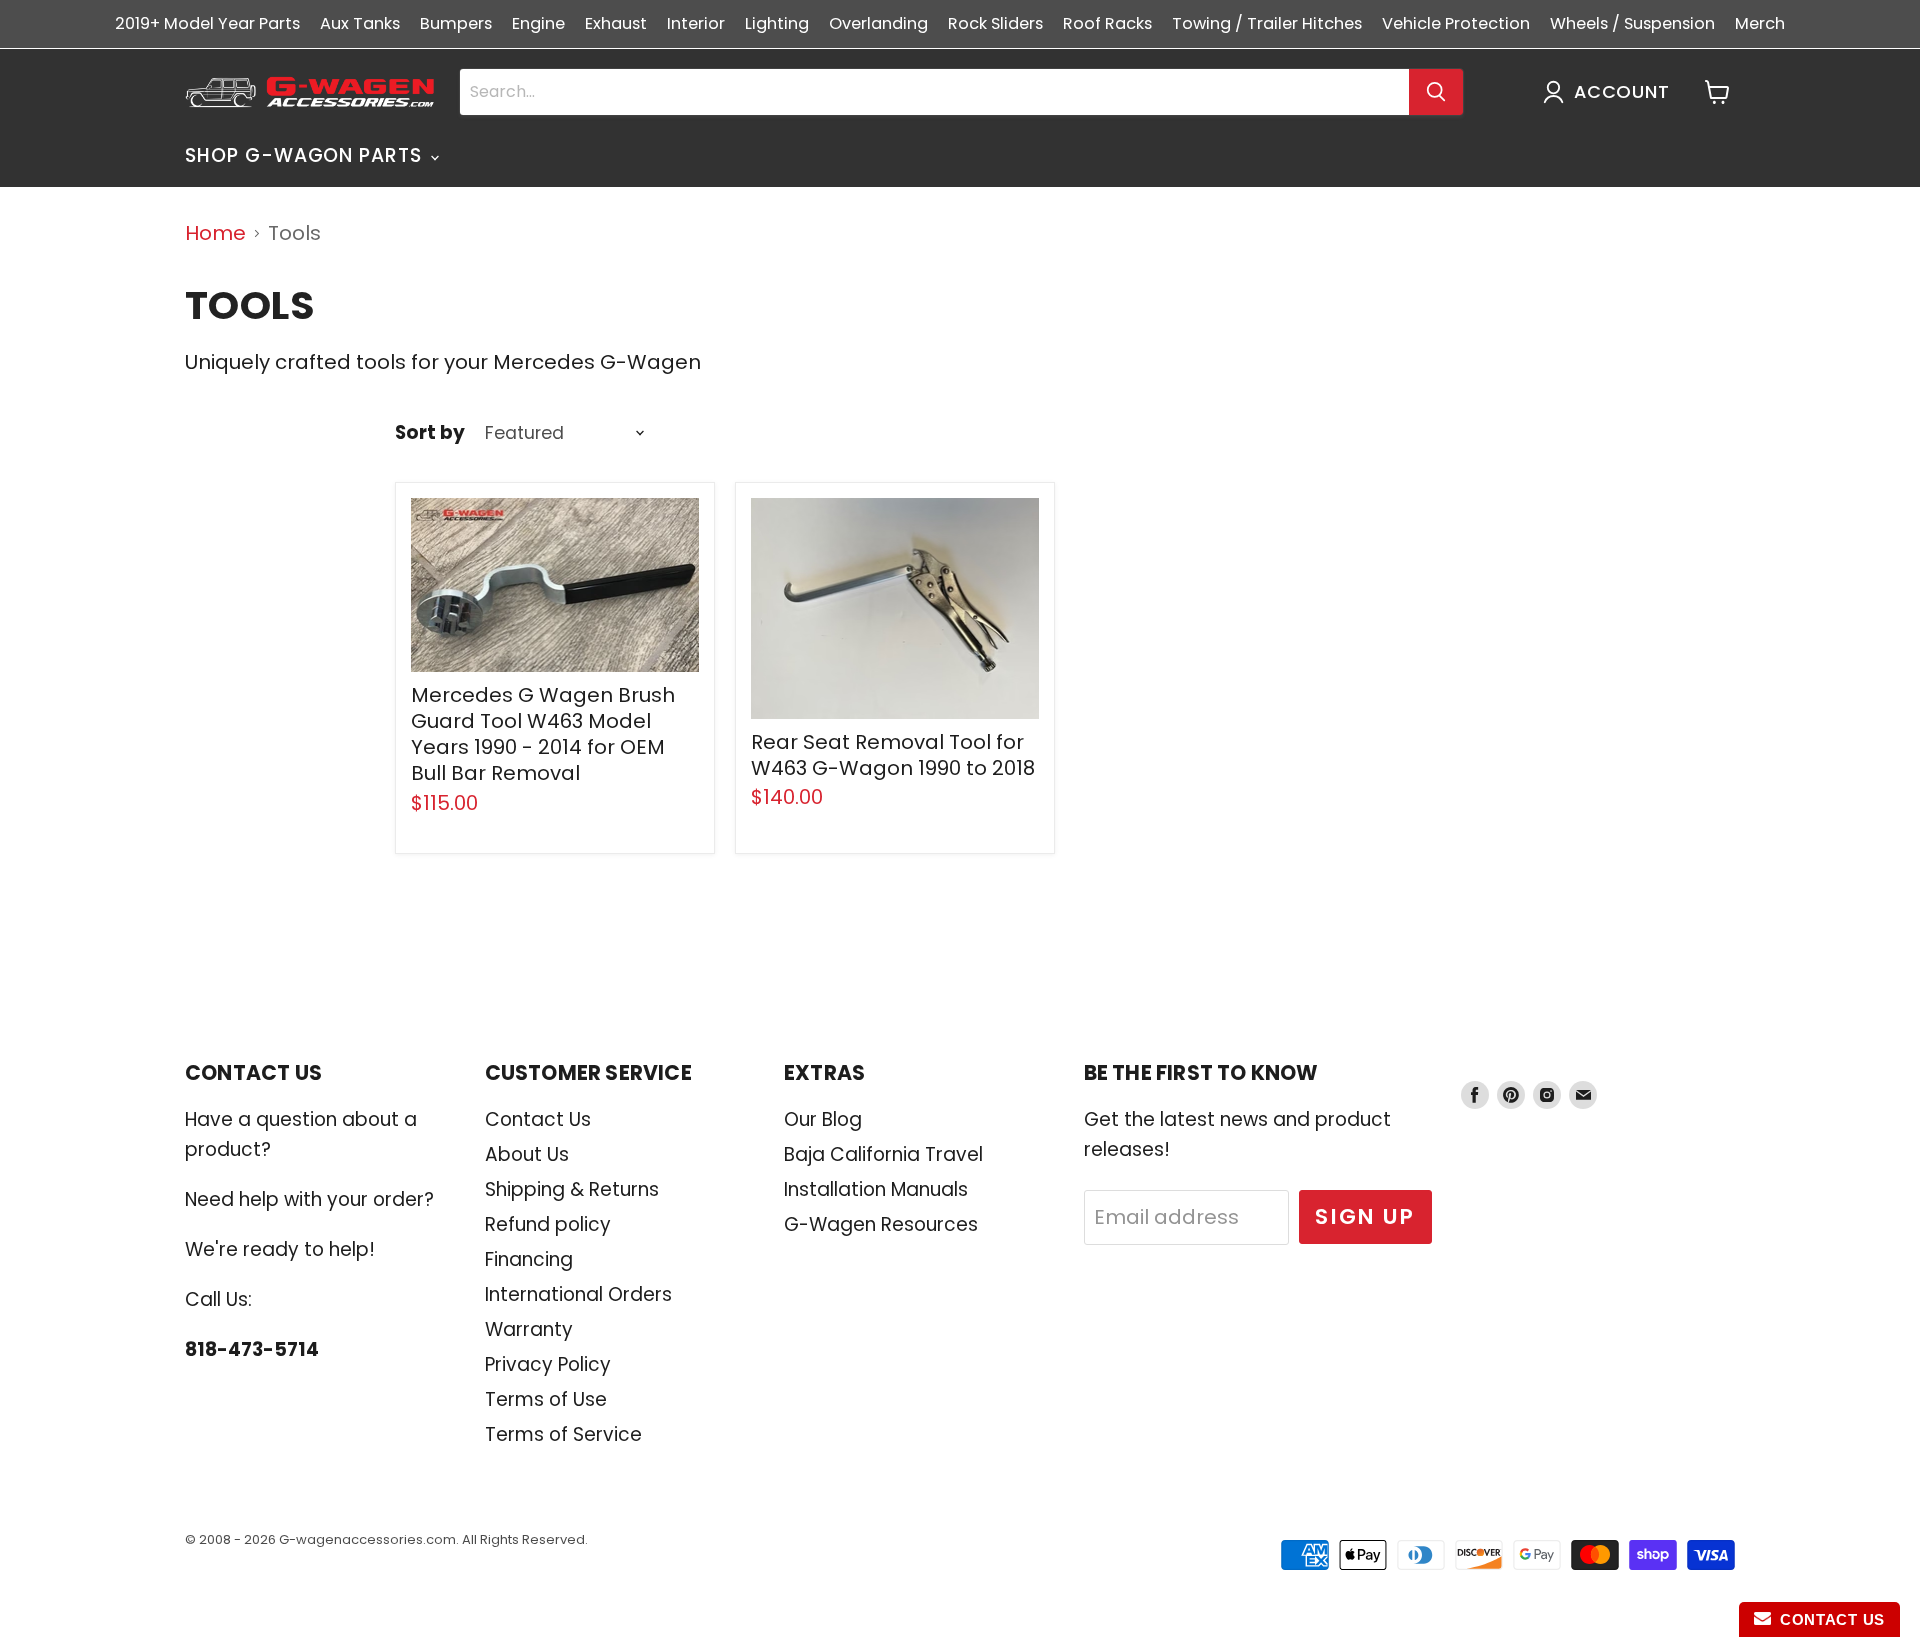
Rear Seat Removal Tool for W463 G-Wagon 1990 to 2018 (893, 755)
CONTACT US (1828, 1619)
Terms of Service (563, 1434)
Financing (529, 1259)
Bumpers (456, 23)
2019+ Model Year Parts (207, 23)
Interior (696, 23)
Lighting (777, 23)
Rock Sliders (995, 23)
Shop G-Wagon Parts (306, 155)
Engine (538, 23)
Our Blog (823, 1119)
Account (1622, 92)
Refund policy (548, 1224)
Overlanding (878, 23)
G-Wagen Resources (881, 1224)
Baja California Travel (883, 1154)
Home (215, 233)
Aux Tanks (360, 23)
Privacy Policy (548, 1364)
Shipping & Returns (572, 1189)
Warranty (529, 1329)
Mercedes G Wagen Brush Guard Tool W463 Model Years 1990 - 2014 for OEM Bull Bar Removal (543, 734)
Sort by (430, 433)
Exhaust (616, 23)
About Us (527, 1154)
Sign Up (1365, 1216)
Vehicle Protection (1456, 23)
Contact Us (538, 1119)
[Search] (1436, 92)
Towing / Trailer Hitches (1267, 23)
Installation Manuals (876, 1189)
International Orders (578, 1294)
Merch (1760, 23)
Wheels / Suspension (1632, 23)
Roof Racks (1107, 23)
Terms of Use (546, 1399)
